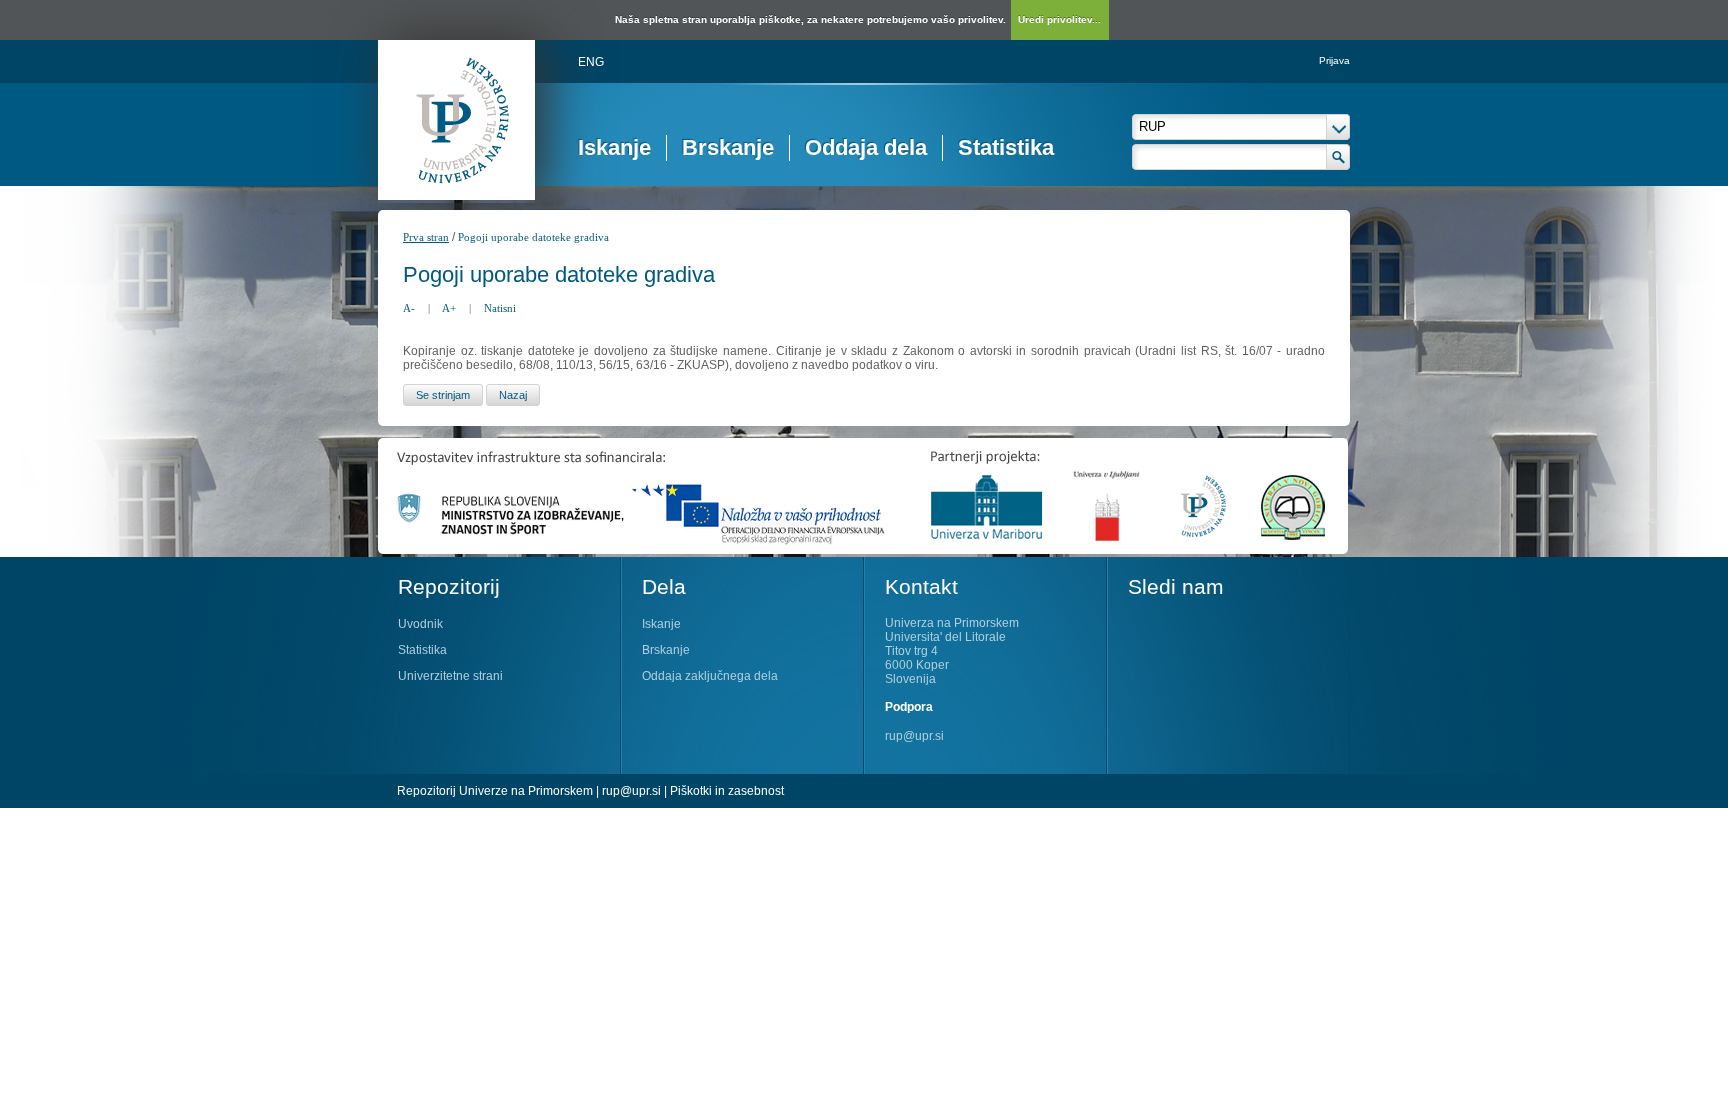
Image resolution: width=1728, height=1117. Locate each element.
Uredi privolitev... (1059, 19)
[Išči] (1338, 157)
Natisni (500, 308)
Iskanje (614, 147)
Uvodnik (420, 624)
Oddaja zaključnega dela (710, 676)
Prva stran (426, 237)
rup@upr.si (914, 736)
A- (409, 308)
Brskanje (728, 147)
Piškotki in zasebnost (727, 791)
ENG (591, 62)
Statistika (1006, 147)
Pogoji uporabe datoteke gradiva (533, 237)
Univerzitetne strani (450, 676)
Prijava (1334, 60)
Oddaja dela (866, 147)
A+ (449, 308)
